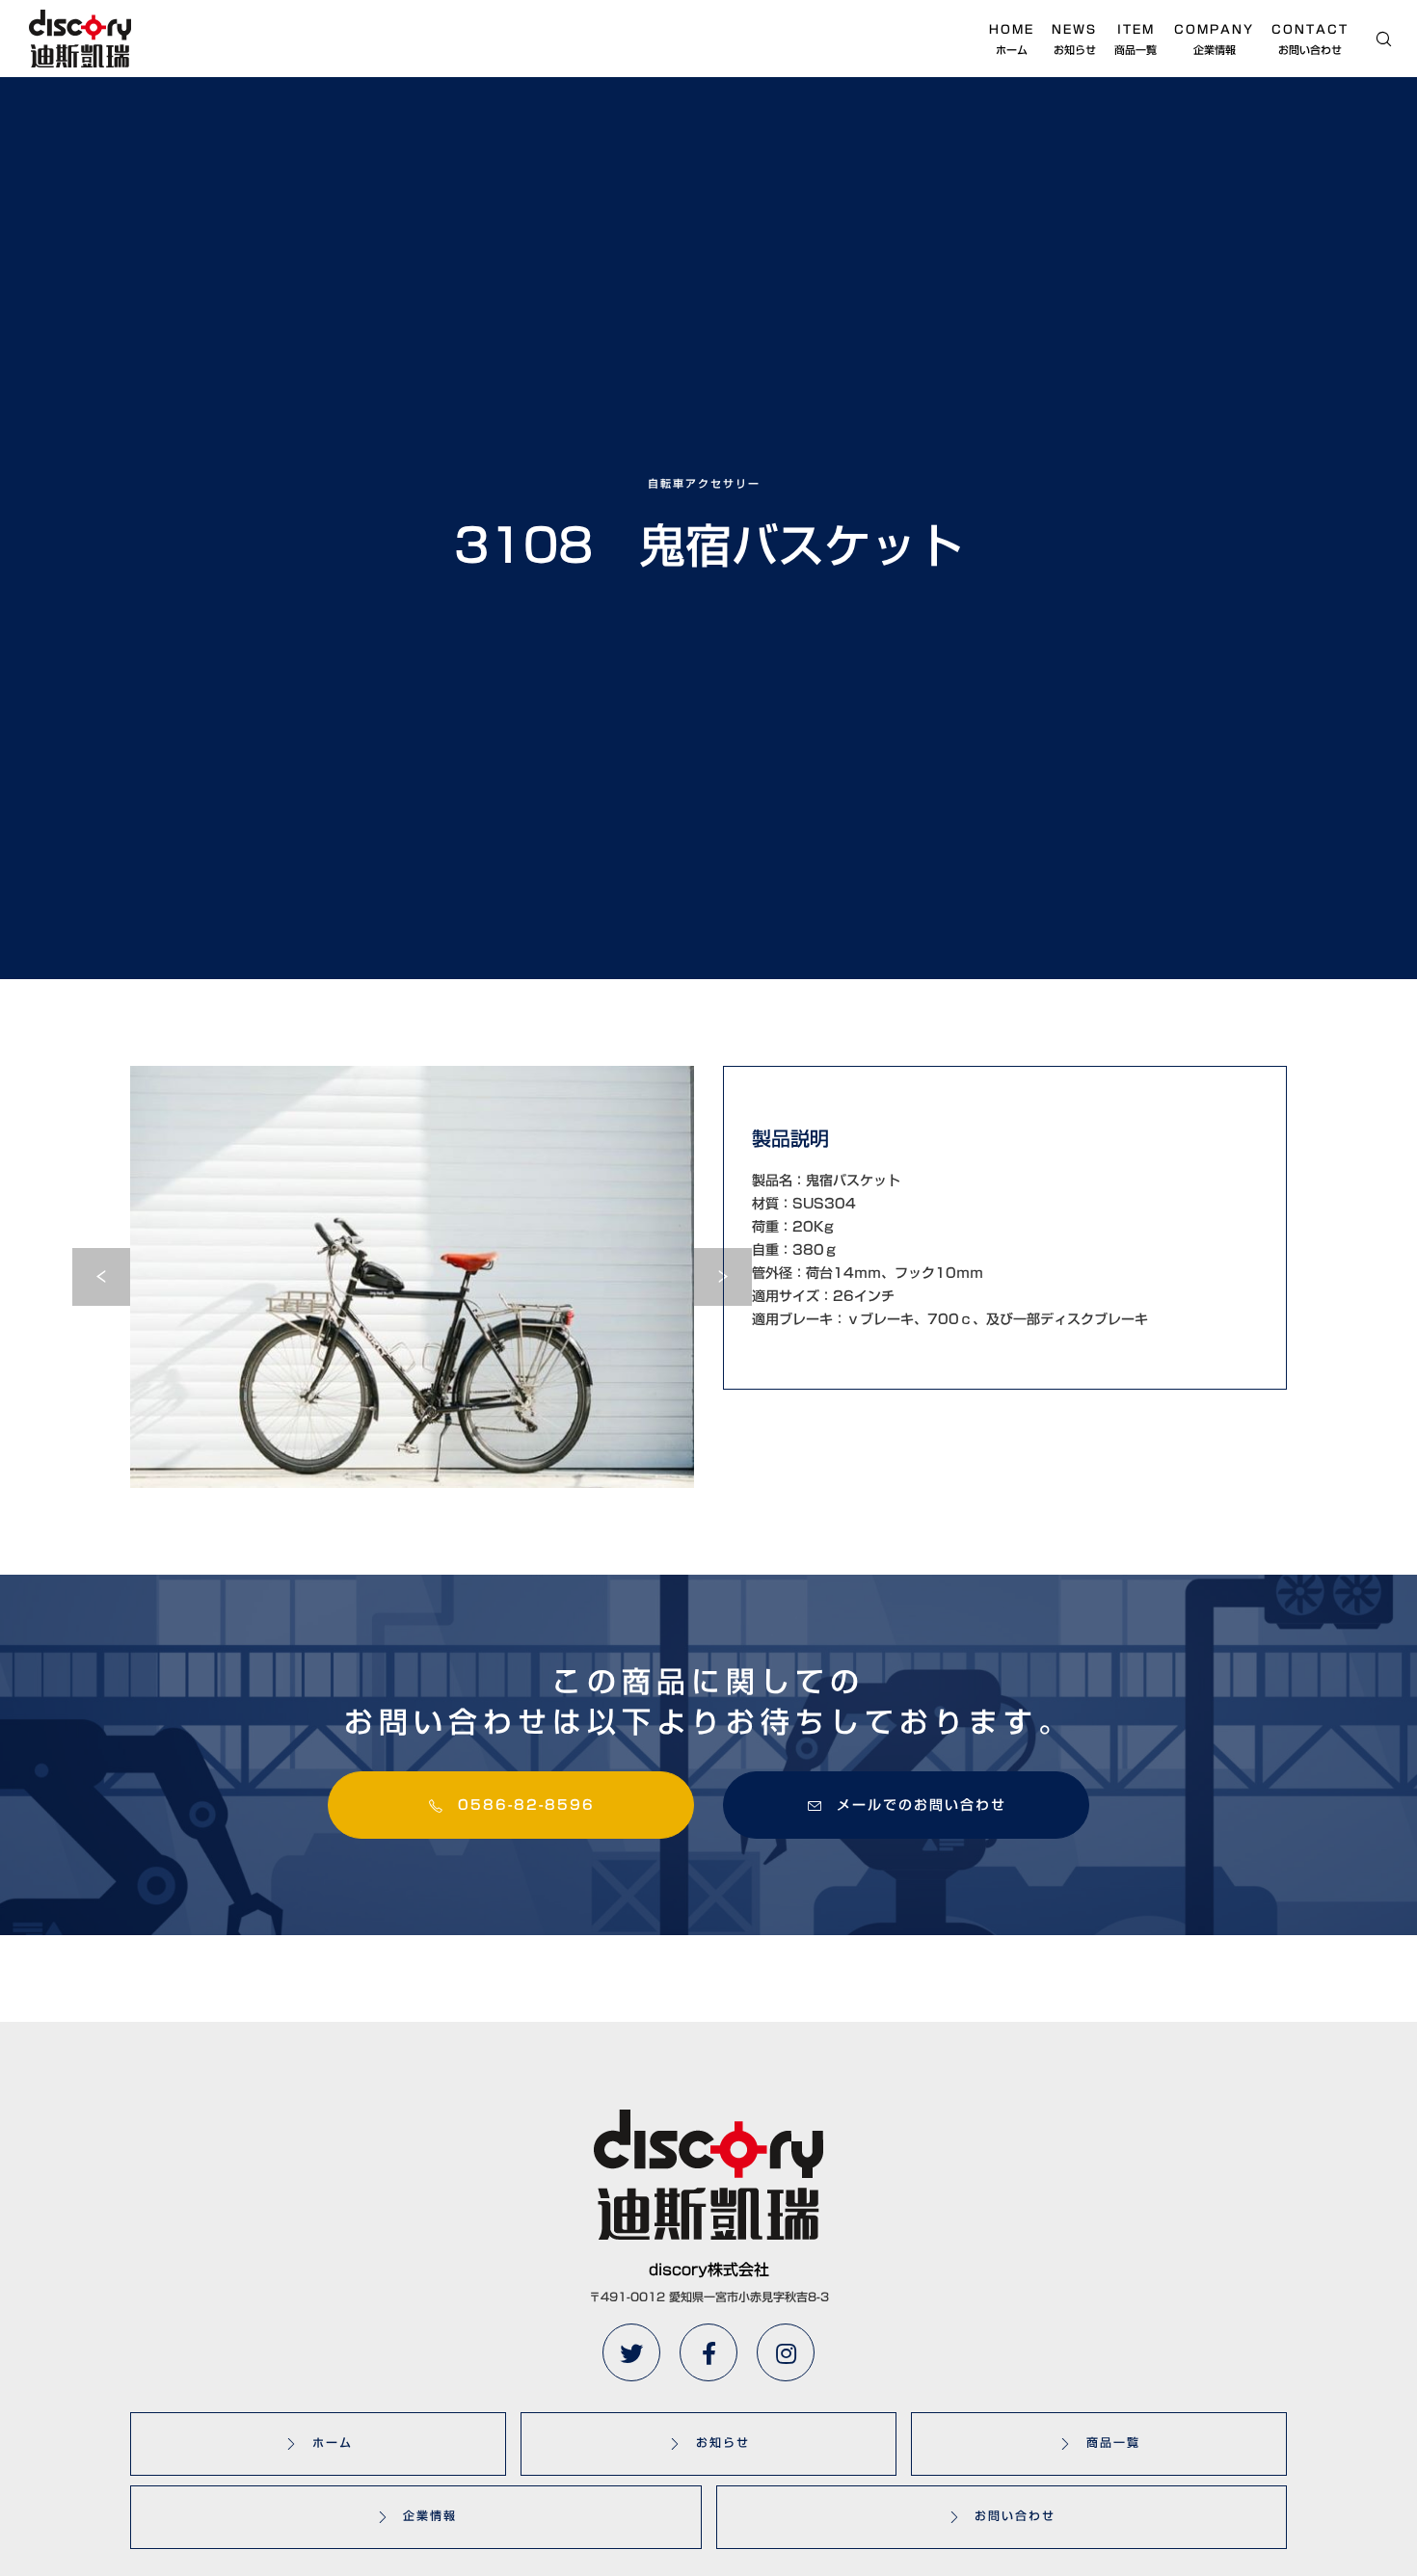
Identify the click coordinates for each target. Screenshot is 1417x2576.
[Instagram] (786, 2352)
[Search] (1371, 39)
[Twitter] (631, 2352)
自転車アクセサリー (704, 483)
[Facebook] (708, 2352)
